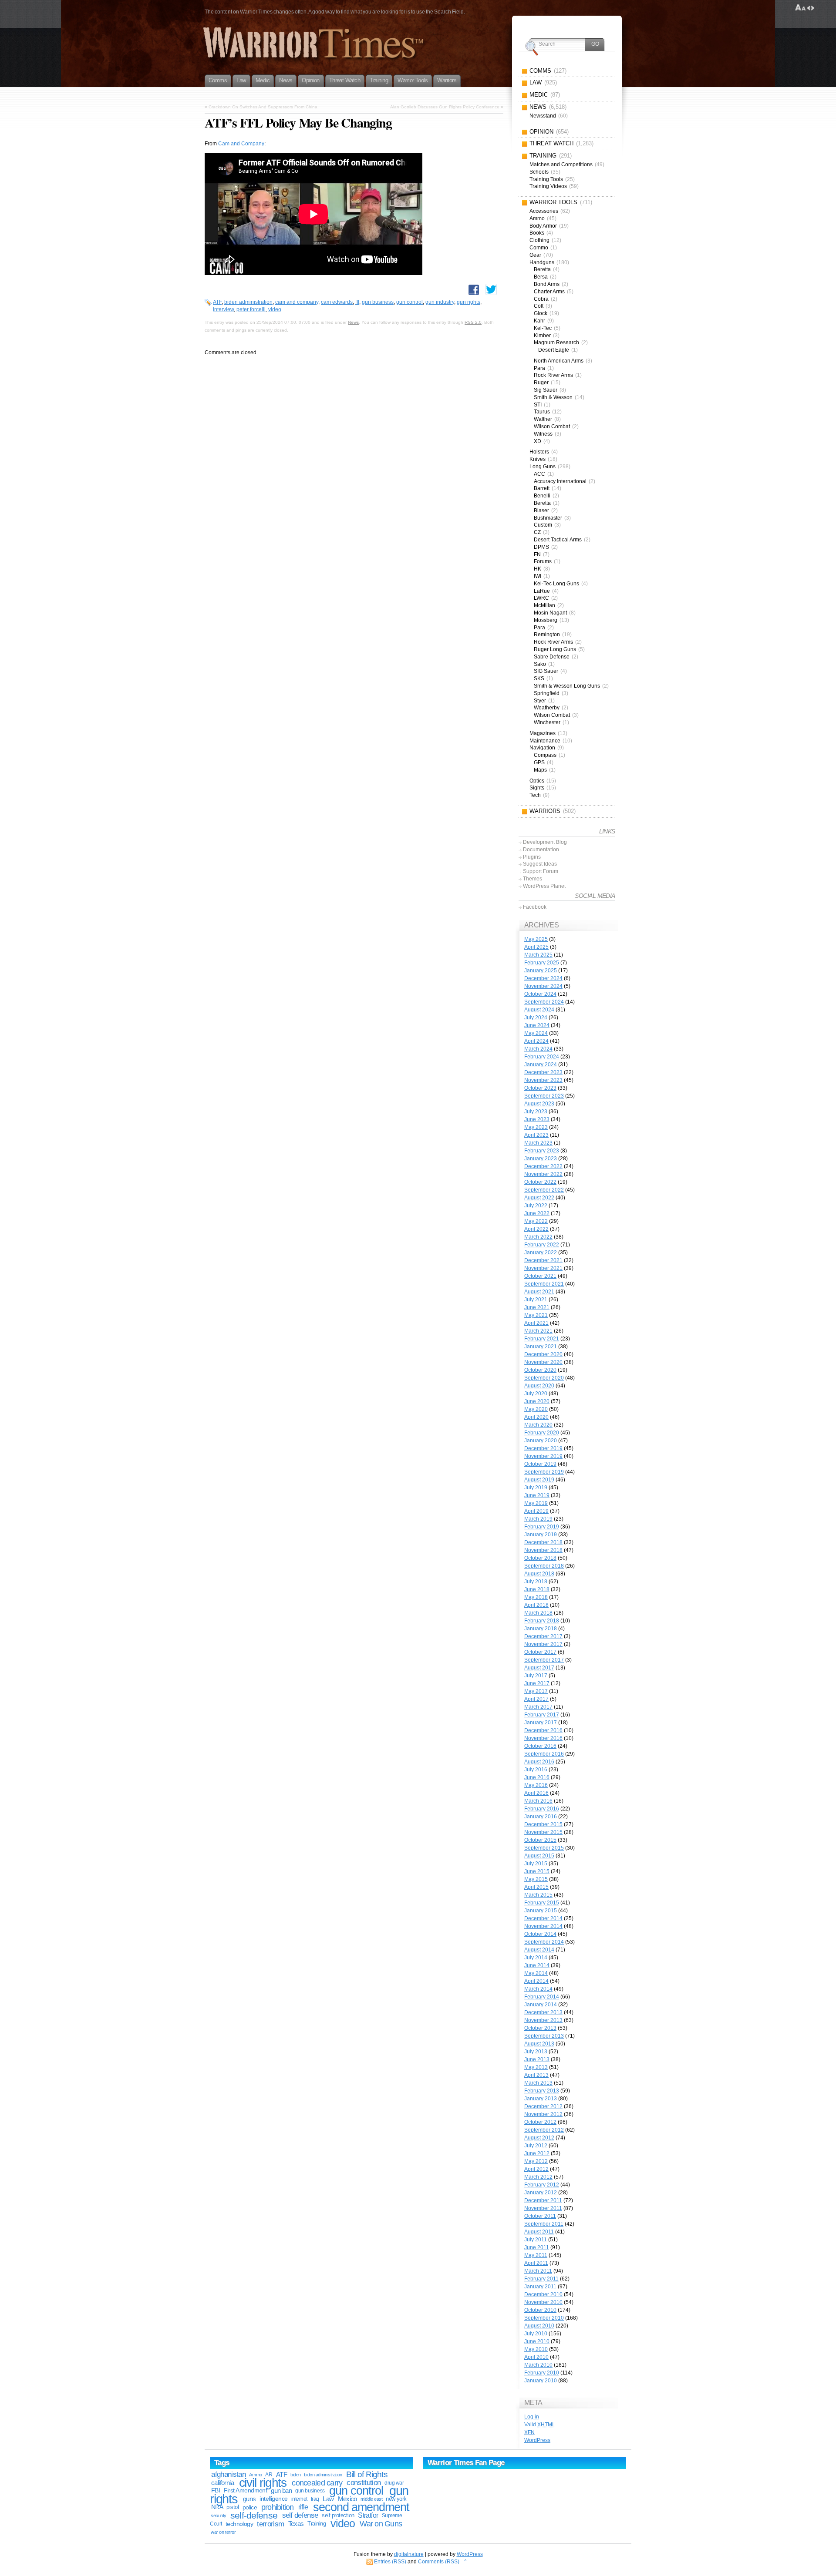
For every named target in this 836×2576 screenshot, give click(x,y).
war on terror (223, 2532)
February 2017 (542, 1715)
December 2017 (543, 1636)
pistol (233, 2507)
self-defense (254, 2515)
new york (396, 2499)
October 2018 (540, 1558)
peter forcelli (251, 309)
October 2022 (540, 1182)
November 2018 (543, 1550)
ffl (357, 302)
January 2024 (541, 1065)
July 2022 (536, 1206)
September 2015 (544, 1848)
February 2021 (542, 1339)
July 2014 (536, 1958)
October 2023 (540, 1088)
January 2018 (541, 1629)
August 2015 (539, 1856)
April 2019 (536, 1511)
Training (317, 2524)
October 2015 (540, 1840)
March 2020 (538, 1425)
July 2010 (536, 2334)
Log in (532, 2417)
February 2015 (542, 1903)
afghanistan (228, 2474)
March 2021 (538, 1331)
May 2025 (536, 939)
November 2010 (543, 2302)
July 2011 (536, 2240)
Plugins (532, 857)
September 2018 (544, 1566)
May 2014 (536, 1973)
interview (223, 309)
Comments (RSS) (439, 2562)
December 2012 (543, 2106)
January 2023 (541, 1159)
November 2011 (543, 2208)
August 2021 (539, 1292)
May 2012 (536, 2161)
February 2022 (542, 1245)
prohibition (278, 2507)
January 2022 (541, 1253)
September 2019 (544, 1472)
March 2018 (538, 1613)
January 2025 (541, 971)
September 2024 (544, 1002)
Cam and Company (241, 144)
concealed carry (317, 2483)
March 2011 (538, 2271)
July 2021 (536, 1300)
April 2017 (536, 1699)
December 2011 (543, 2200)
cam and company (297, 302)
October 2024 (540, 994)
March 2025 (538, 955)
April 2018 (536, 1605)
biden (296, 2475)
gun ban (281, 2490)
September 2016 (544, 1754)
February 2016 (542, 1809)
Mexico (347, 2499)
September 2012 (544, 2130)
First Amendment (246, 2490)
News (353, 322)
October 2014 (540, 1934)
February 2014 (542, 1997)
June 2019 (537, 1495)
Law (328, 2499)
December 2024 (543, 978)
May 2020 (536, 1409)
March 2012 (538, 2177)
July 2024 (536, 1018)
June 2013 (537, 2059)
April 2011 (536, 2263)
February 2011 (541, 2279)
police (250, 2507)
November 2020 (543, 1362)
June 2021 (537, 1307)
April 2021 (536, 1323)
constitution (364, 2483)
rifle (303, 2507)
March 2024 (538, 1049)
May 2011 (536, 2255)
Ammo (255, 2475)
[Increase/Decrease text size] (801, 8)
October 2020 (540, 1370)
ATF (217, 302)
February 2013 (542, 2091)
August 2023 (539, 1104)
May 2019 (536, 1503)
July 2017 (536, 1676)
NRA (217, 2507)
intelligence (274, 2499)
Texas (296, 2524)
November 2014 (543, 1926)
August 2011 (539, 2232)
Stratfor (368, 2515)
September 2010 (544, 2318)
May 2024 (536, 1033)
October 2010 (540, 2310)
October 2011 (540, 2216)
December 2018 (543, 1542)
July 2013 (536, 2052)
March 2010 (538, 2365)
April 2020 (536, 1417)
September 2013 (544, 2036)
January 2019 (541, 1535)
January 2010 (541, 2381)
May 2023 (536, 1127)
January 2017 (541, 1723)
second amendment (361, 2507)
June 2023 (537, 1119)
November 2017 (543, 1644)
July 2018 (536, 1582)
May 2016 (536, 1785)
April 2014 (536, 1981)
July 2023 (536, 1112)
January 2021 (541, 1347)
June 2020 (537, 1401)
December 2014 (543, 1918)
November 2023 (543, 1080)
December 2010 (543, 2294)
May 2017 (536, 1691)
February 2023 (542, 1151)
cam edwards (337, 302)
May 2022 (536, 1221)
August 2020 (539, 1386)
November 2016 (543, 1738)
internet (299, 2499)
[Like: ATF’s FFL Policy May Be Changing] (474, 290)
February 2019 (542, 1527)
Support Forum (541, 871)
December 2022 (543, 1166)
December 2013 (543, 2012)
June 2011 (537, 2247)
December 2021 (543, 1260)
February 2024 (542, 1057)
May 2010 (536, 2349)
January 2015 (541, 1911)
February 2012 (542, 2185)
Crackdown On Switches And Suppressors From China (263, 107)
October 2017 (540, 1652)
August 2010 (539, 2326)
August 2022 (539, 1198)
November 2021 (543, 1268)
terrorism (270, 2524)
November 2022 (543, 1174)
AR (269, 2475)
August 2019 (539, 1480)
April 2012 (536, 2169)
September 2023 (544, 1096)
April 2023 (536, 1135)
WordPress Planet (544, 886)
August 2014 (539, 1950)
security (219, 2516)
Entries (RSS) (390, 2562)
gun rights (469, 302)
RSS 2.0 (473, 322)
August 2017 (539, 1668)
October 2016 (540, 1746)
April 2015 (536, 1887)
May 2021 (536, 1315)
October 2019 (540, 1464)
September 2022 (544, 1190)
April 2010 (536, 2357)
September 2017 (544, 1660)
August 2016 (539, 1762)
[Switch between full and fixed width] (811, 8)
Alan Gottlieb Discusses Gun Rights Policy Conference (445, 107)
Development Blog (545, 842)
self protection (338, 2515)
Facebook (535, 907)
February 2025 (542, 963)
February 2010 (542, 2373)
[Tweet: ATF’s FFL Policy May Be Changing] (491, 289)
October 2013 (540, 2028)
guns (249, 2499)
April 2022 (536, 1229)
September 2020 (544, 1378)
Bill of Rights (367, 2474)
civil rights (263, 2483)
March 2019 (538, 1519)
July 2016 (536, 1770)
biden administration (248, 302)
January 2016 (541, 1817)
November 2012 (543, 2114)
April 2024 (536, 1041)
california (222, 2483)
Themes (533, 879)
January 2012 (541, 2193)
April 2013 (536, 2075)
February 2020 (542, 1433)
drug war (394, 2483)
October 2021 (540, 1276)
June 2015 (537, 1871)
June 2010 (537, 2341)
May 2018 (536, 1597)
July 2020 (536, 1394)
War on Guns (381, 2524)
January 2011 (540, 2287)
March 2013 (538, 2083)
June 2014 (537, 1965)
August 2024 (539, 1010)
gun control (410, 302)
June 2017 (537, 1683)
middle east (371, 2499)
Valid (540, 2425)
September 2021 (544, 1284)
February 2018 (542, 1621)
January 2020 (541, 1441)
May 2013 (536, 2067)
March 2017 (538, 1707)
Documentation (541, 850)
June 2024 (537, 1025)
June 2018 (537, 1589)
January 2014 (541, 2005)
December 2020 (543, 1354)
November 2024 (543, 986)
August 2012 (539, 2138)
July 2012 (536, 2146)
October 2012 (540, 2122)
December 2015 (543, 1824)
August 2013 (539, 2044)
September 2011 (544, 2224)
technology (239, 2524)
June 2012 (537, 2153)
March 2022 (538, 1237)
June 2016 (537, 1777)
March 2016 (538, 1801)
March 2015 (538, 1895)
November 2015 (543, 1832)
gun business (378, 302)
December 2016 (543, 1730)
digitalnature (409, 2554)
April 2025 (536, 947)
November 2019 (543, 1456)
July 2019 (536, 1488)
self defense (300, 2515)
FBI (216, 2490)
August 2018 (539, 1574)
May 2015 (536, 1879)
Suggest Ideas (540, 864)
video (275, 309)
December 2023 (543, 1072)
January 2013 (541, 2099)
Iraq (315, 2499)
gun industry (440, 302)
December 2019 (543, 1448)
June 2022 (537, 1213)
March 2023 (538, 1143)
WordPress (537, 2440)
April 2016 (536, 1793)
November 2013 (543, 2020)
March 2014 (538, 1989)
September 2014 (544, 1942)
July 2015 (536, 1864)
